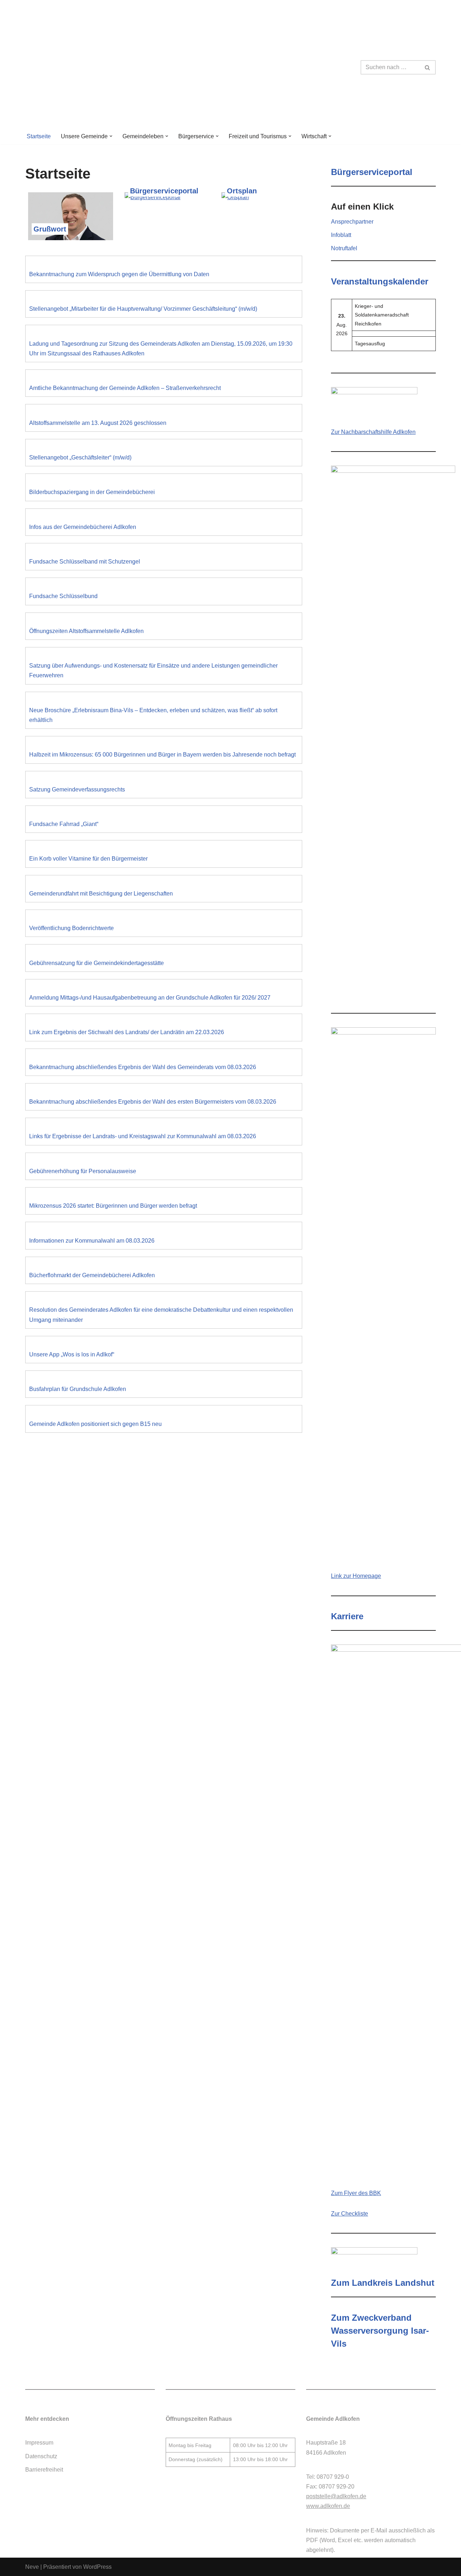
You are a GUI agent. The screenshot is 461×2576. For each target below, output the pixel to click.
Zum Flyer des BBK (356, 2193)
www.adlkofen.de (328, 2506)
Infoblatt (341, 235)
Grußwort (50, 229)
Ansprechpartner (352, 222)
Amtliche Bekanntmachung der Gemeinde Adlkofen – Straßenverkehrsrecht (125, 388)
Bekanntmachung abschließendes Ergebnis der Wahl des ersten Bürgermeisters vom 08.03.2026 (153, 1102)
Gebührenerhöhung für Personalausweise (83, 1171)
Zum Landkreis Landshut (383, 2283)
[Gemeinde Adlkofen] (88, 67)
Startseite (39, 136)
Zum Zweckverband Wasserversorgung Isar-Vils (380, 2331)
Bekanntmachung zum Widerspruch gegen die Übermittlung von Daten (119, 274)
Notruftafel (344, 248)
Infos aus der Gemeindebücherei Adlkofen (83, 527)
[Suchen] (428, 67)
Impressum (39, 2443)
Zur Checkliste (350, 2214)
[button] (111, 136)
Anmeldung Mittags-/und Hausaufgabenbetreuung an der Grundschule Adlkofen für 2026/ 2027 (150, 998)
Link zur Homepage (356, 1576)
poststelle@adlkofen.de (336, 2496)
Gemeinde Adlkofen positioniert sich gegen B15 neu (95, 1424)
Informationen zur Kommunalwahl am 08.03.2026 (92, 1241)
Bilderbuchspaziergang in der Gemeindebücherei (92, 492)
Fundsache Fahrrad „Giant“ (64, 824)
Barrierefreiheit (44, 2470)
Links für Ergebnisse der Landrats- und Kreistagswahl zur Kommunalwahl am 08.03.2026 (143, 1136)
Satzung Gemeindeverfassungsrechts (77, 789)
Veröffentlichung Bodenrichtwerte (71, 928)
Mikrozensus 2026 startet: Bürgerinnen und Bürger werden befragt (113, 1206)
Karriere (347, 1616)
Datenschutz (41, 2456)
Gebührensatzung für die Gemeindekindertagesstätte (97, 963)
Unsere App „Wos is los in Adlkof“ (72, 1354)
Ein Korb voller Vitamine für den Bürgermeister (88, 859)
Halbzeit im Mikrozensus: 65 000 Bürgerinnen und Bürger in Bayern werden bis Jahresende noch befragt (162, 755)
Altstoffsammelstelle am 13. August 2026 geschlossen (98, 423)
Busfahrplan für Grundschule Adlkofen (78, 1389)
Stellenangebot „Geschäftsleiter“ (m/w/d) (80, 457)
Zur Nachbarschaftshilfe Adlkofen (373, 432)
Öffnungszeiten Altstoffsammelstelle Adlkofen (86, 631)
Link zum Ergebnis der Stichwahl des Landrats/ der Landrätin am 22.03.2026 (127, 1032)
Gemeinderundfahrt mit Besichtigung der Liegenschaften (101, 894)
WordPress (97, 2567)
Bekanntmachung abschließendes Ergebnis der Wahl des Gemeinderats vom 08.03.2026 (143, 1067)
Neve (32, 2567)
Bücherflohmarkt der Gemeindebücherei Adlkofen (92, 1275)
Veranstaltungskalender (380, 281)
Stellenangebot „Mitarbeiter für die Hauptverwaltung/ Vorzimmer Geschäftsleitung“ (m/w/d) (143, 309)
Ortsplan (242, 191)
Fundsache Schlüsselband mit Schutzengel (85, 562)
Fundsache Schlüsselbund (63, 596)
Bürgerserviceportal (164, 191)
